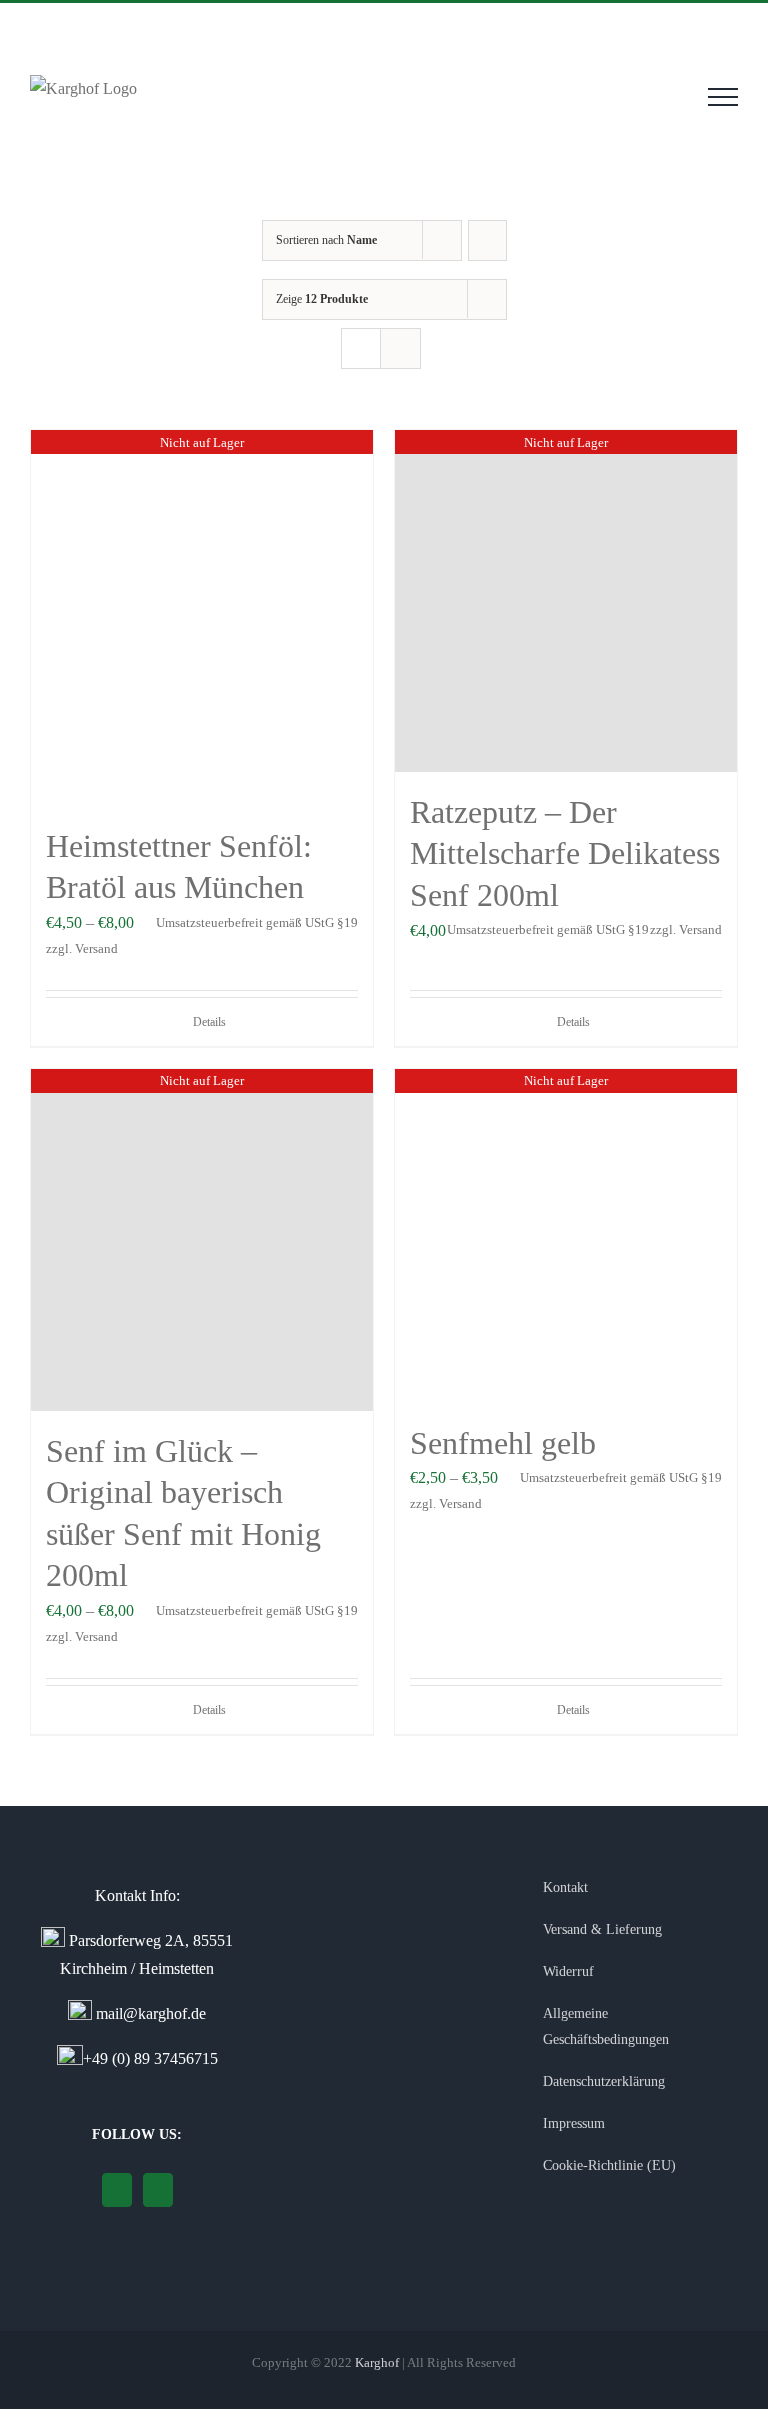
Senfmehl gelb (503, 1443)
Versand (96, 949)
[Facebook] (158, 2190)
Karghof (377, 2362)
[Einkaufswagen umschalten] (668, 97)
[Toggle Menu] (723, 97)
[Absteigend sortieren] (487, 240)
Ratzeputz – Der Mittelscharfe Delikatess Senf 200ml (565, 853)
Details (209, 1022)
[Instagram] (117, 2190)
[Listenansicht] (400, 348)
